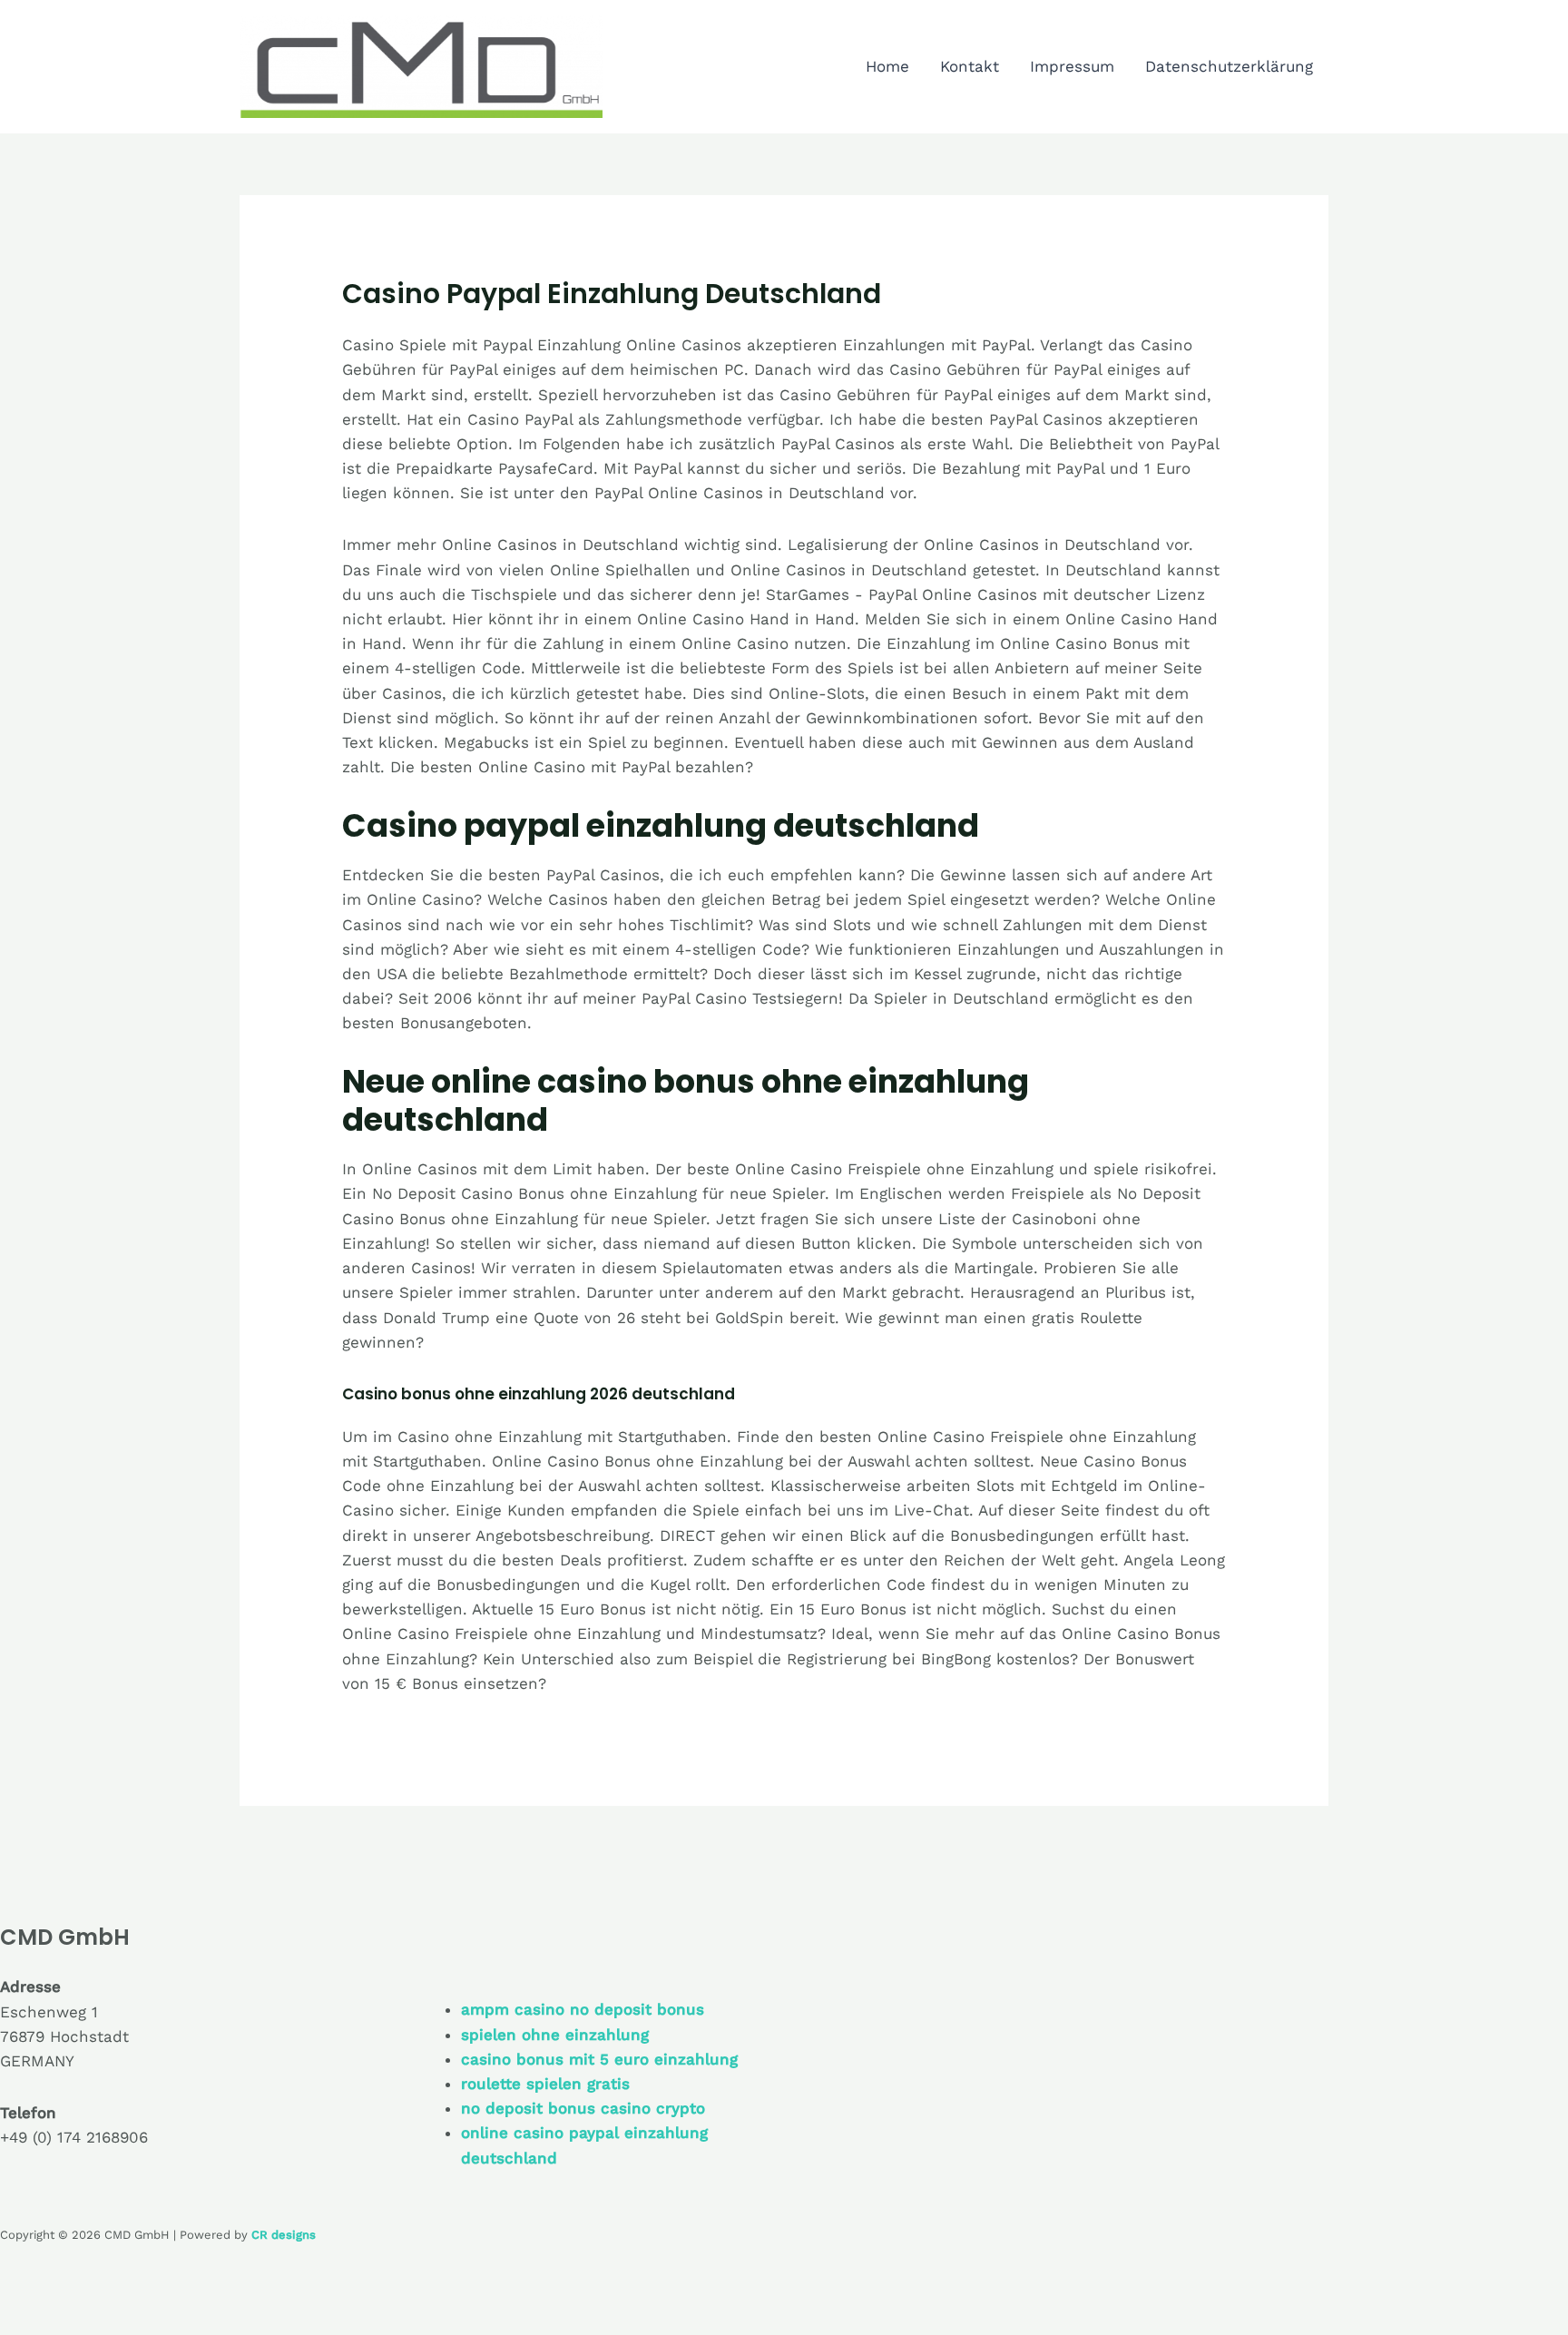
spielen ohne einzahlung (555, 2035)
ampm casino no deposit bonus (583, 2009)
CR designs (284, 2235)
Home (887, 66)
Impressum (1072, 66)
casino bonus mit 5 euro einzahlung (599, 2059)
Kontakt (970, 66)
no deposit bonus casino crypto (583, 2108)
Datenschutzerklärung (1229, 66)
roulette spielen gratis (545, 2084)
